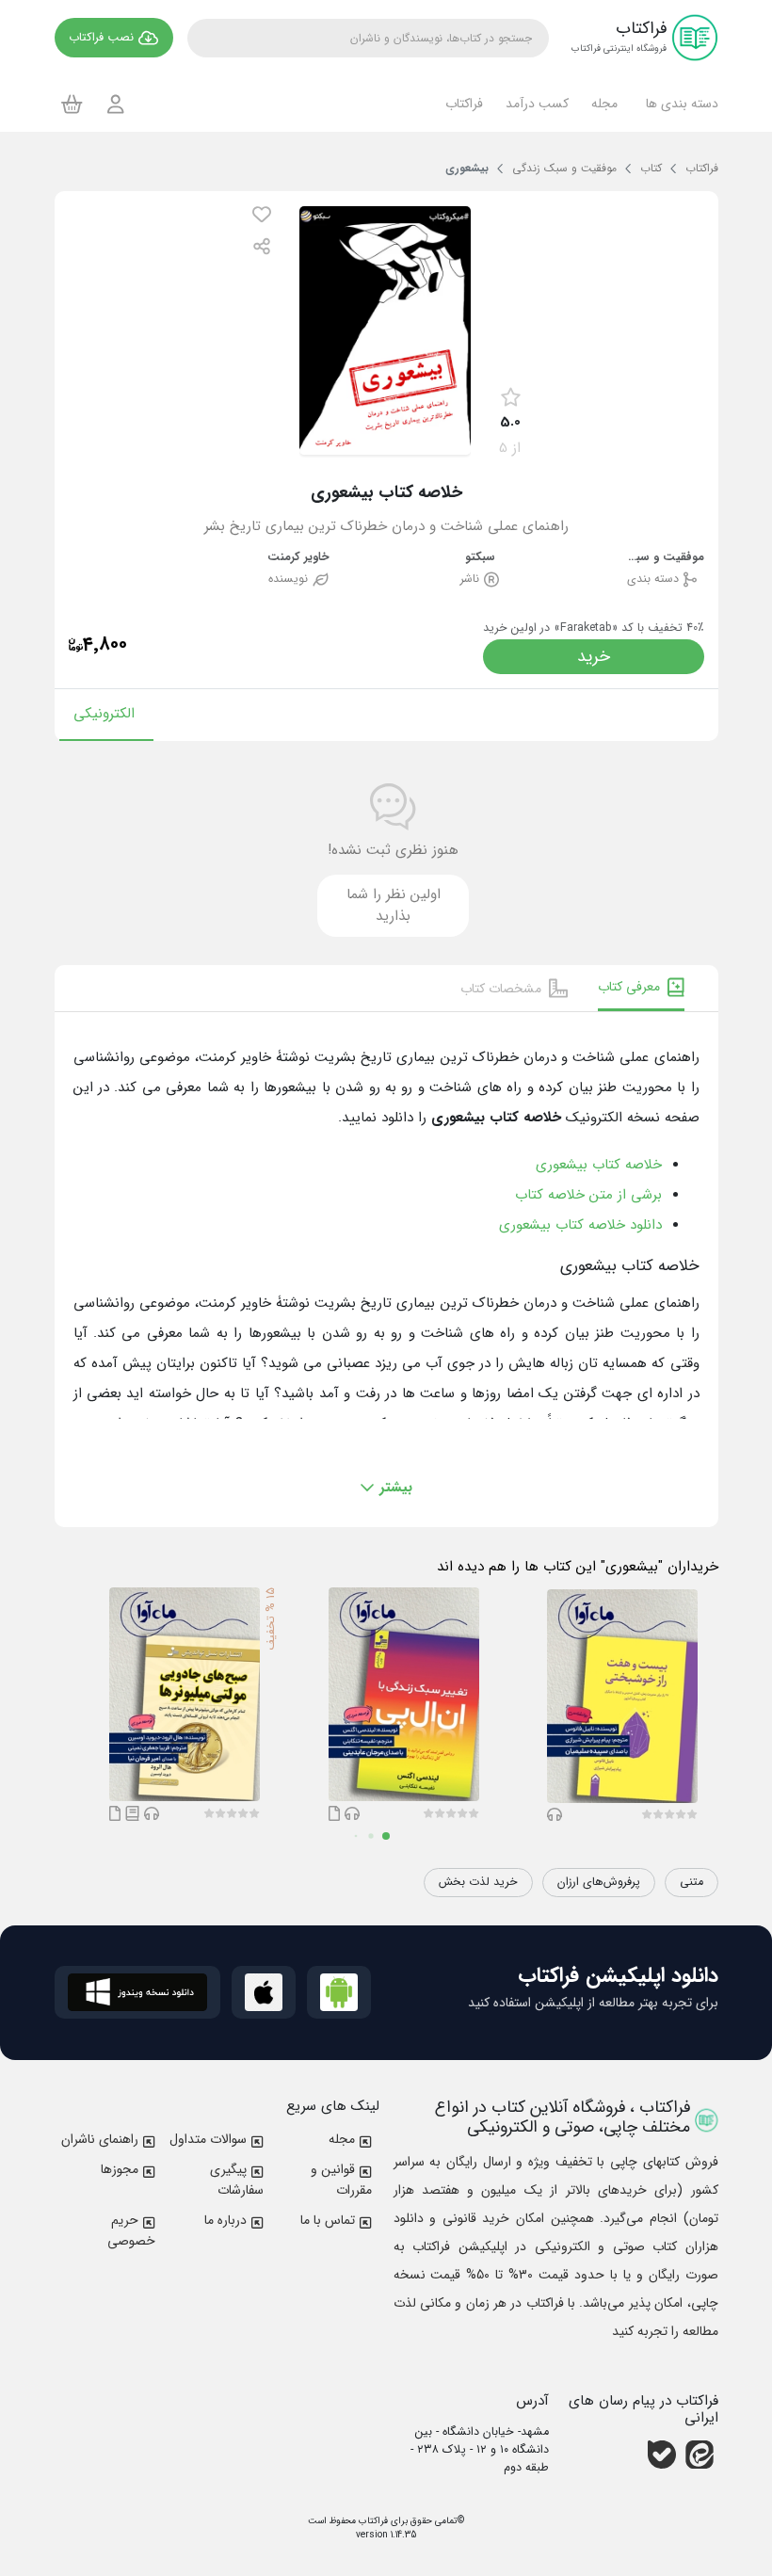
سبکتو (480, 558)
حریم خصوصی (131, 2230)
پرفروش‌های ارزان (599, 1882)
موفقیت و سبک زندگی (662, 558)
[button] (679, 104)
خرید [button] (594, 656)
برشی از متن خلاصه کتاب (588, 1195)
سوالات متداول (208, 2139)
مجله (342, 2139)
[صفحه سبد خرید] (72, 104)
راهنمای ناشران (100, 2139)
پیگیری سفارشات (237, 2180)
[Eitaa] (700, 2455)
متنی (692, 1882)
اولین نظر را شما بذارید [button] (394, 905)
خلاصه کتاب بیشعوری (599, 1165)
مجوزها (120, 2169)
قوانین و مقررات (341, 2180)
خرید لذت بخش (478, 1882)
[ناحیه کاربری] (116, 104)
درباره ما (225, 2220)
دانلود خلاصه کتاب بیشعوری (580, 1225)
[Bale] (662, 2455)
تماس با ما (328, 2220)
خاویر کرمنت (298, 558)
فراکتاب (372, 2521)
